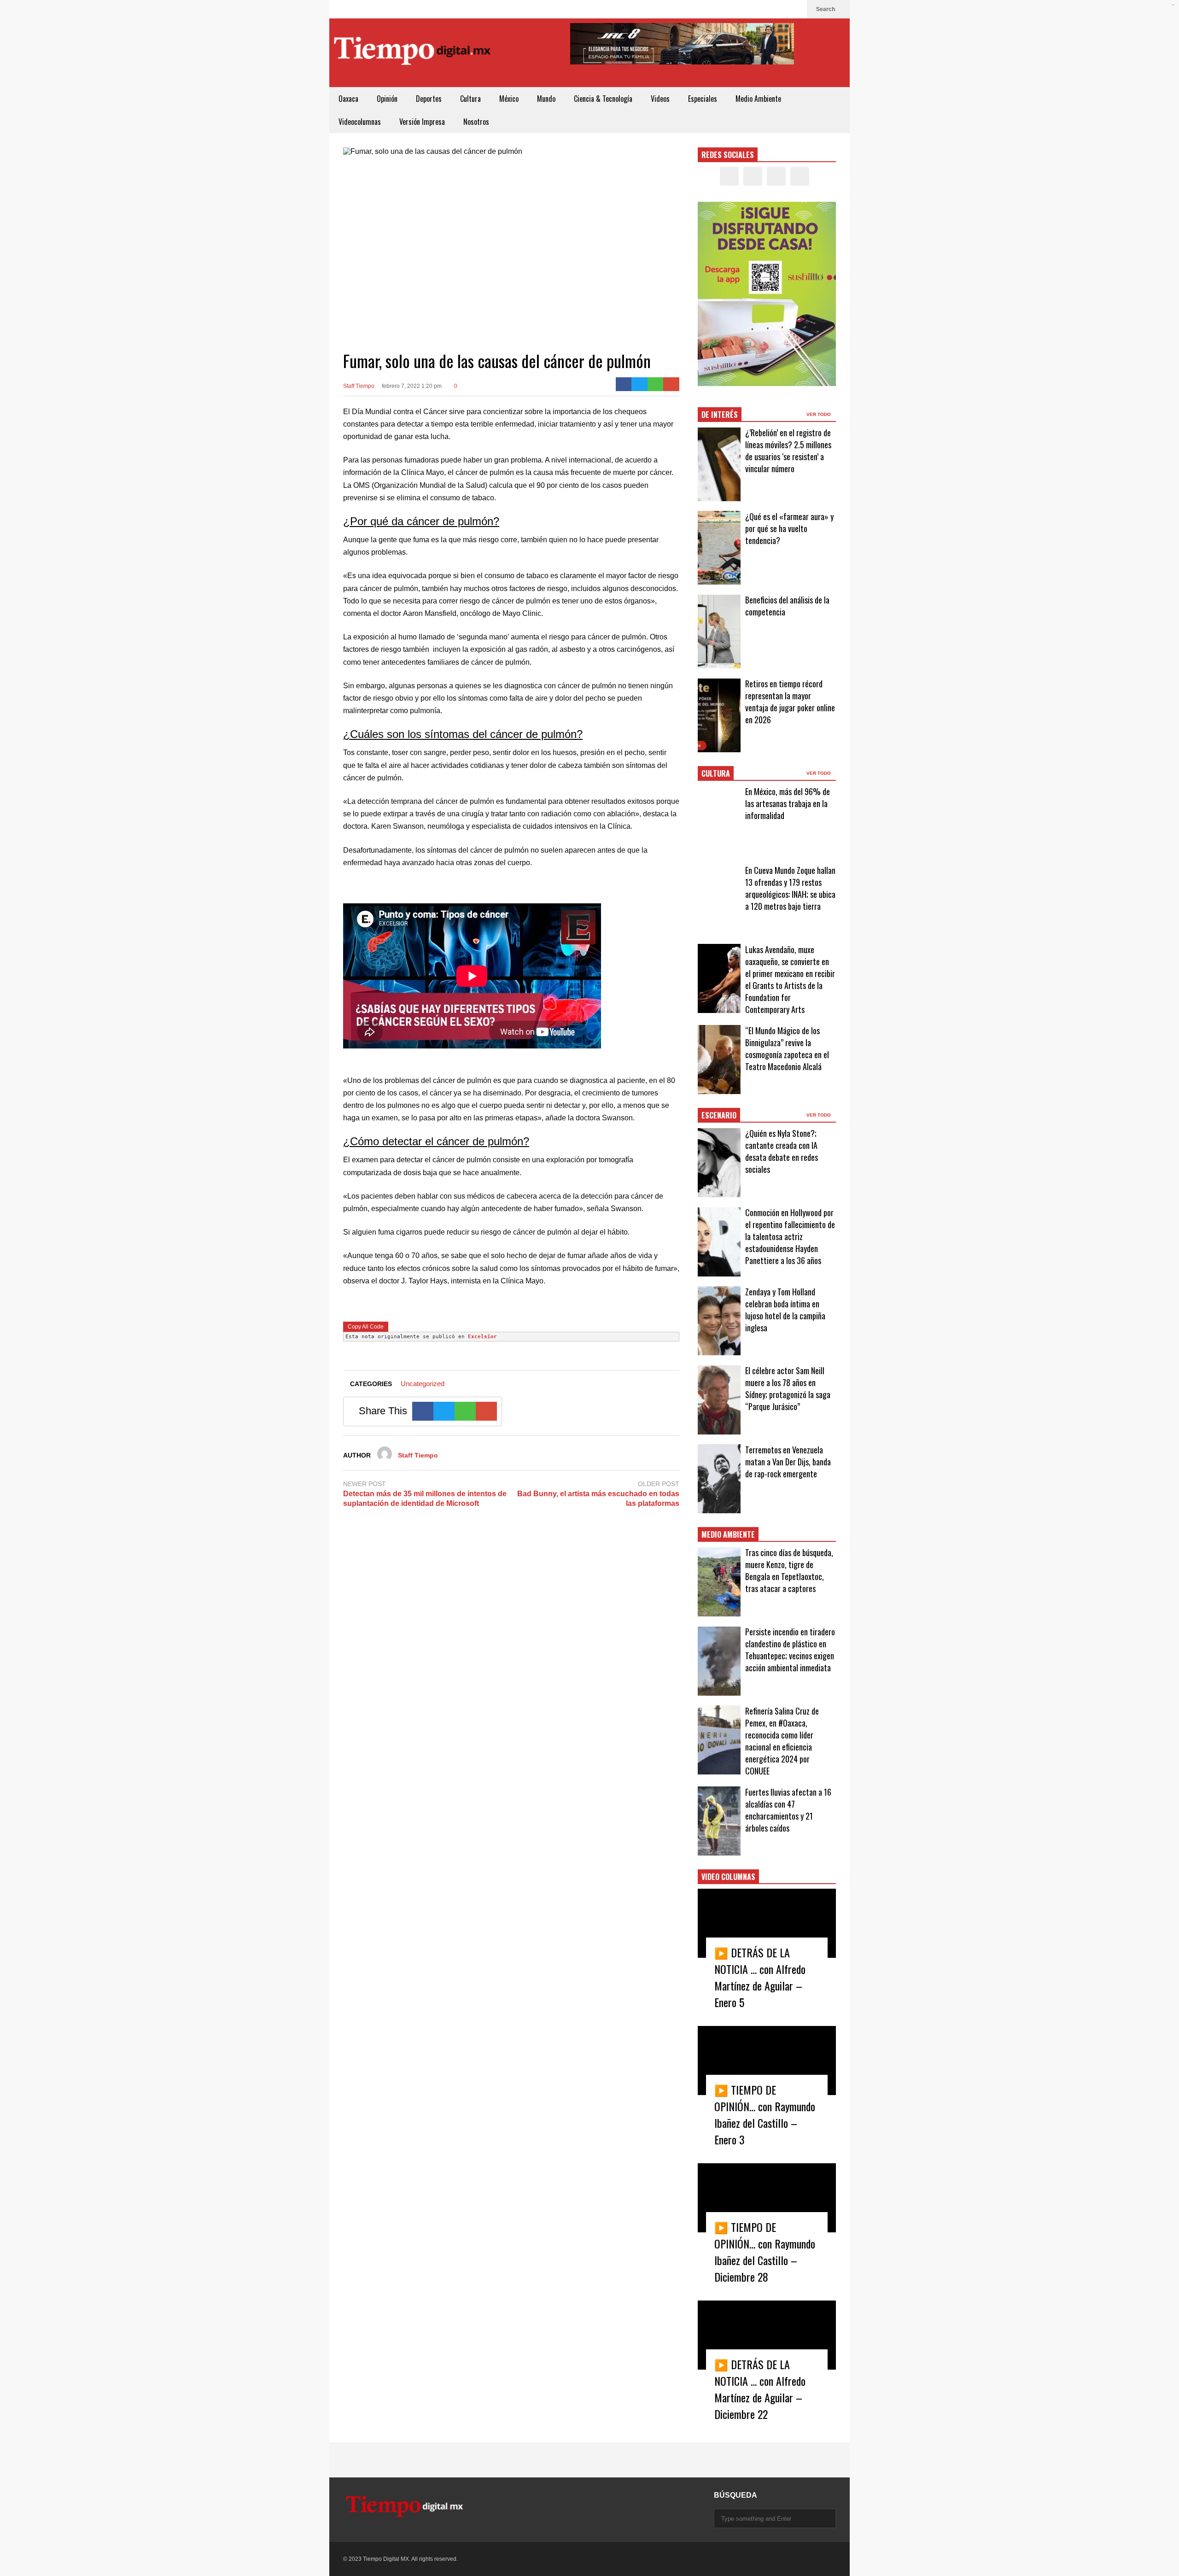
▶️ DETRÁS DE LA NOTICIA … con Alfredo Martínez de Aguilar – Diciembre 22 (760, 2389)
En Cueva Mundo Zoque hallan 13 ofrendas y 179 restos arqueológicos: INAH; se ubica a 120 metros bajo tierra (790, 888)
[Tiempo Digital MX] (412, 53)
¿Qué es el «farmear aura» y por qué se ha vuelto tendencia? (789, 528)
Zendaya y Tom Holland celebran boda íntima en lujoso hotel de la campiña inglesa (785, 1310)
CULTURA (716, 773)
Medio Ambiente (758, 99)
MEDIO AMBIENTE (728, 1534)
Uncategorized (423, 1384)
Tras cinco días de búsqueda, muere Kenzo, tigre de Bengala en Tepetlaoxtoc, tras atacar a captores (789, 1570)
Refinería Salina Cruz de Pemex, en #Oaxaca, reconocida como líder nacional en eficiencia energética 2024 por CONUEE (782, 1741)
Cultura (470, 99)
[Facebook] (751, 9)
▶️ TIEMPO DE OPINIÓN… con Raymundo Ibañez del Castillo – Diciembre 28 (765, 2252)
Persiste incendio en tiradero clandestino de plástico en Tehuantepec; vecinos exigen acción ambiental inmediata (790, 1650)
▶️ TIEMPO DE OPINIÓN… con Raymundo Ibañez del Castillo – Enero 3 (765, 2114)
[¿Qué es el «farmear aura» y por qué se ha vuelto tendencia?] (719, 548)
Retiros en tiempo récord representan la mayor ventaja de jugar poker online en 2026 (790, 702)
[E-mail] (671, 384)
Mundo (546, 99)
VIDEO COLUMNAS (728, 1877)
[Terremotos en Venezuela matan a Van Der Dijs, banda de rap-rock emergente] (719, 1479)
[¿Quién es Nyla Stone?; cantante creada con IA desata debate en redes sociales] (719, 1163)
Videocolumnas (360, 122)
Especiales (703, 99)
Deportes (429, 99)
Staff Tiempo (359, 386)
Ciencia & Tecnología (603, 99)
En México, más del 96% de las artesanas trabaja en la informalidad (788, 803)
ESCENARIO (719, 1115)
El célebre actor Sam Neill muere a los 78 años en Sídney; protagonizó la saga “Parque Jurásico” (788, 1388)
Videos (660, 99)
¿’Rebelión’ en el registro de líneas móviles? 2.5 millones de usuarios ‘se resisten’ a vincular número (788, 451)
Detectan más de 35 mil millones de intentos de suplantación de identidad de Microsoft (425, 1499)
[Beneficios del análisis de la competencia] (719, 632)
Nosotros (476, 122)
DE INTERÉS (720, 415)
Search (826, 9)
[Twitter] (766, 9)
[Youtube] (795, 9)
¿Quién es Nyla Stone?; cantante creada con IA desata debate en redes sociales (782, 1151)
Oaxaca (348, 99)
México (509, 99)
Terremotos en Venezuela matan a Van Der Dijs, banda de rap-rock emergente (788, 1462)
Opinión (387, 99)
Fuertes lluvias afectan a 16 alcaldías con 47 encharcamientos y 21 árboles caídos (788, 1810)
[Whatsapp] (656, 384)
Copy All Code (366, 1327)
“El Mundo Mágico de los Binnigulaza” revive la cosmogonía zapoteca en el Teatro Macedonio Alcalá (787, 1048)
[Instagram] (781, 9)
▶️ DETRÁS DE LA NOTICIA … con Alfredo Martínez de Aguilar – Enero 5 (760, 1977)
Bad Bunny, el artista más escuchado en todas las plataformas (598, 1499)
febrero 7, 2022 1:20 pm (412, 386)
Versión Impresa (422, 122)
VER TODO (819, 414)
